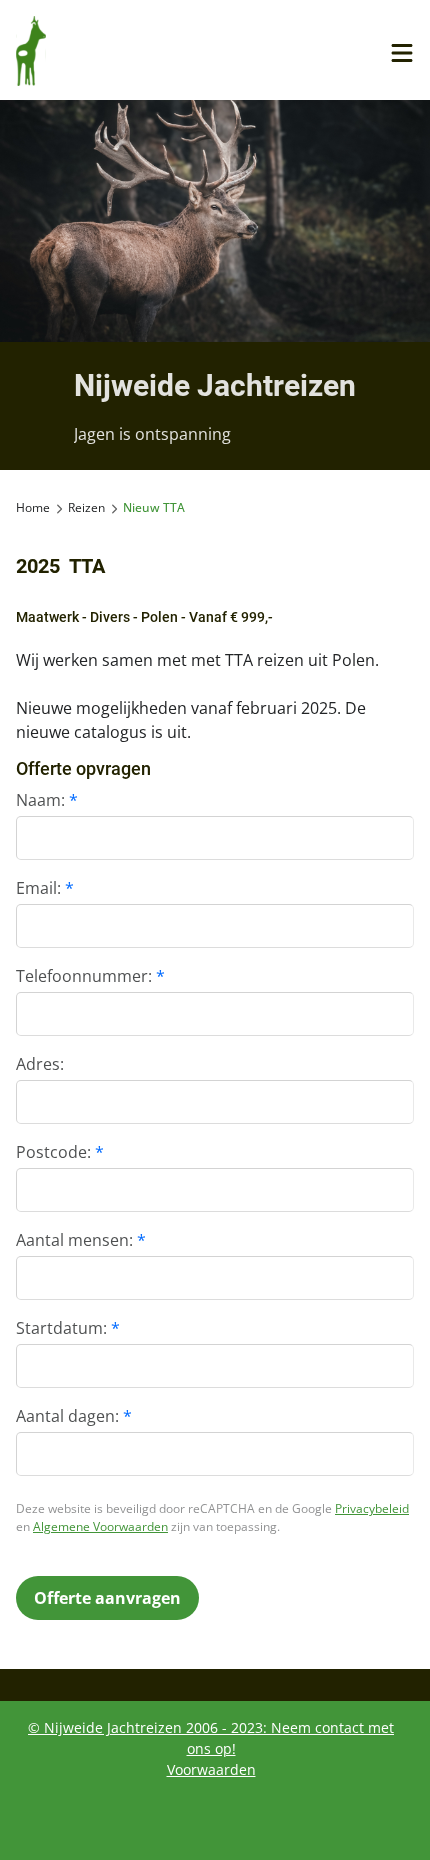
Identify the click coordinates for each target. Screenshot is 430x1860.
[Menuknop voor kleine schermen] (402, 53)
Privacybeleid (372, 1508)
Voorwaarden (211, 1769)
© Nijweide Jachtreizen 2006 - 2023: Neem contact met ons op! (211, 1738)
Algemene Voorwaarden (100, 1526)
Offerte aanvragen (107, 1598)
